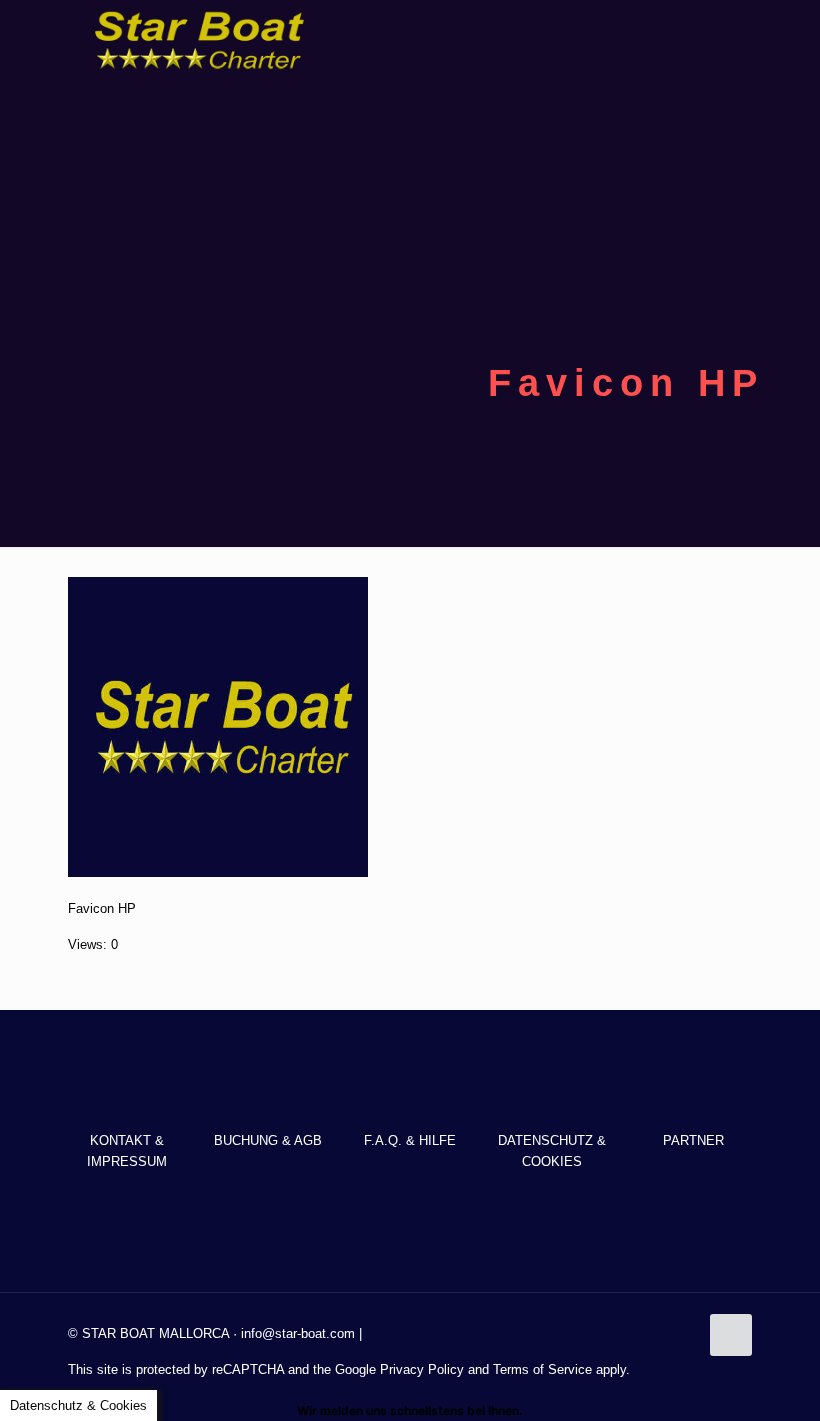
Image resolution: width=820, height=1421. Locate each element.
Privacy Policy (422, 1369)
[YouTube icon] (682, 1365)
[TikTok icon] (724, 1365)
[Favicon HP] (218, 872)
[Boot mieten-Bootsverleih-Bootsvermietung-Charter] (198, 40)
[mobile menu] (720, 40)
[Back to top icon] (731, 1335)
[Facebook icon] (661, 1365)
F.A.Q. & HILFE (410, 1140)
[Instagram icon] (703, 1365)
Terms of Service (542, 1369)
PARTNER (693, 1140)
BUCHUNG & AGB (268, 1140)
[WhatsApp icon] (640, 1365)
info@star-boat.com (298, 1333)
